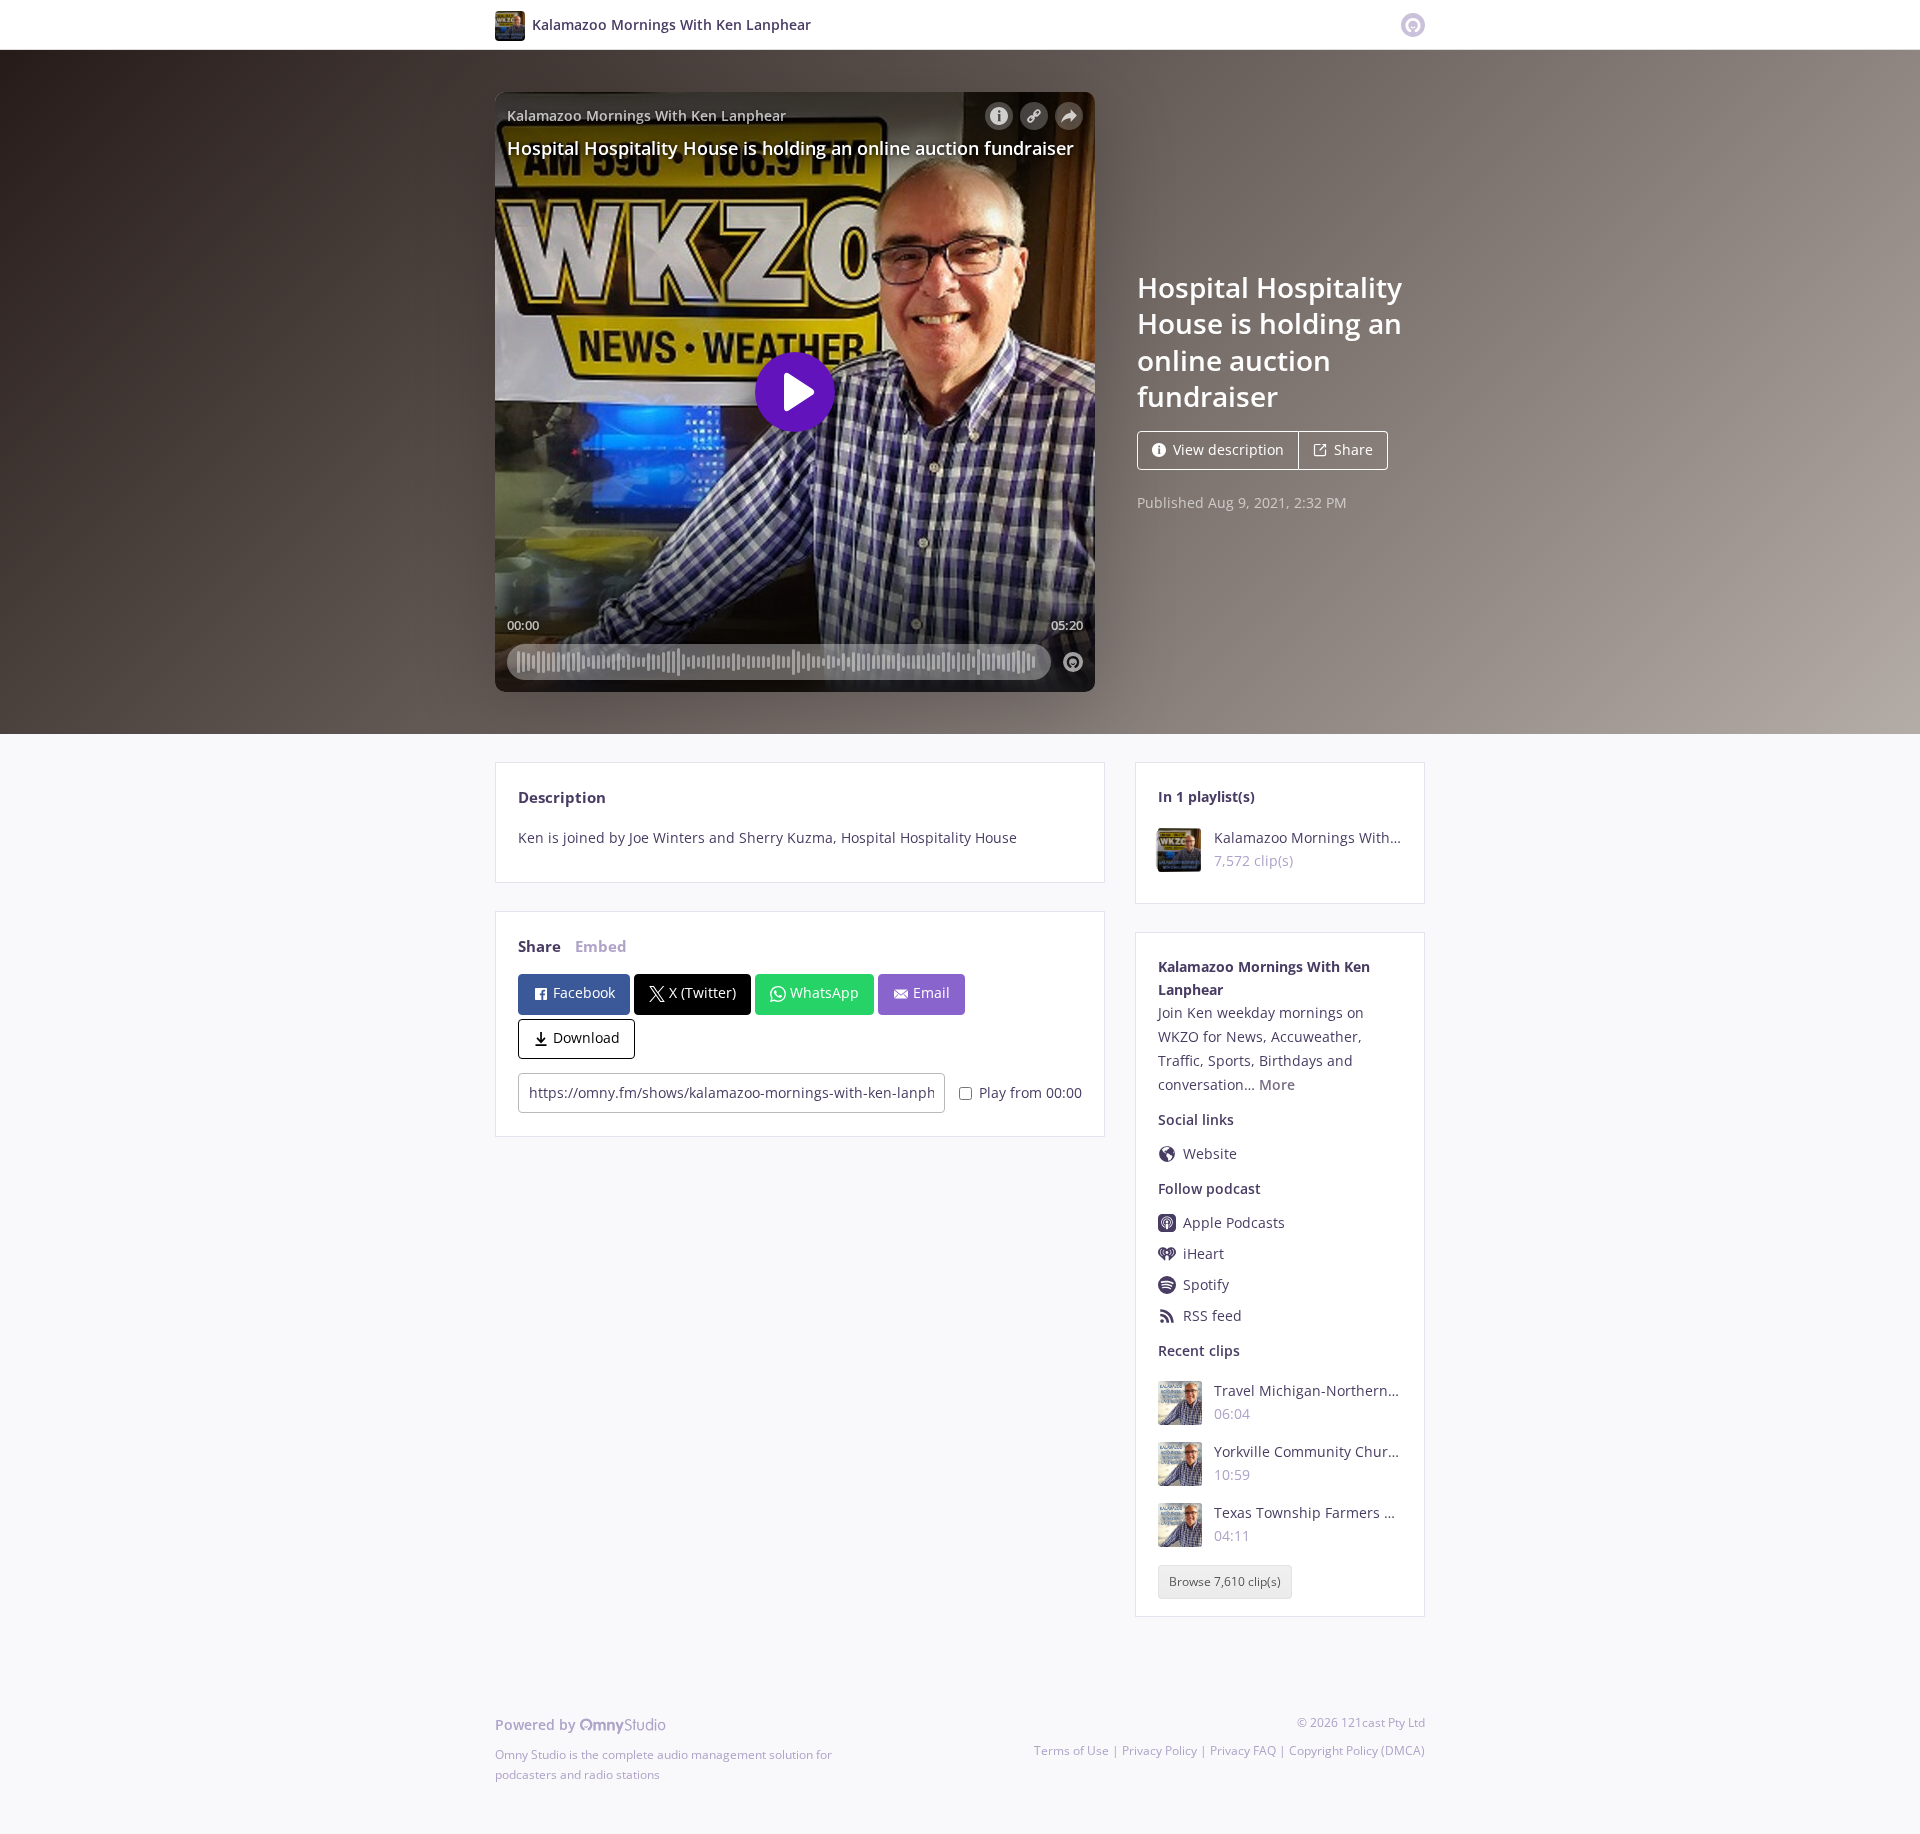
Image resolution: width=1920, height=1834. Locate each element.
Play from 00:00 (1030, 1092)
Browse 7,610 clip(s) (1225, 1582)
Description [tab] (562, 797)
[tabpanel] (799, 838)
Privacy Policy (1159, 1750)
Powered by (537, 1724)
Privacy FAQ (1243, 1750)
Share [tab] (539, 946)
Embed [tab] (601, 946)
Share (1353, 449)
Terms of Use (1071, 1750)
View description (1228, 449)
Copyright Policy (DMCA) (1357, 1750)
